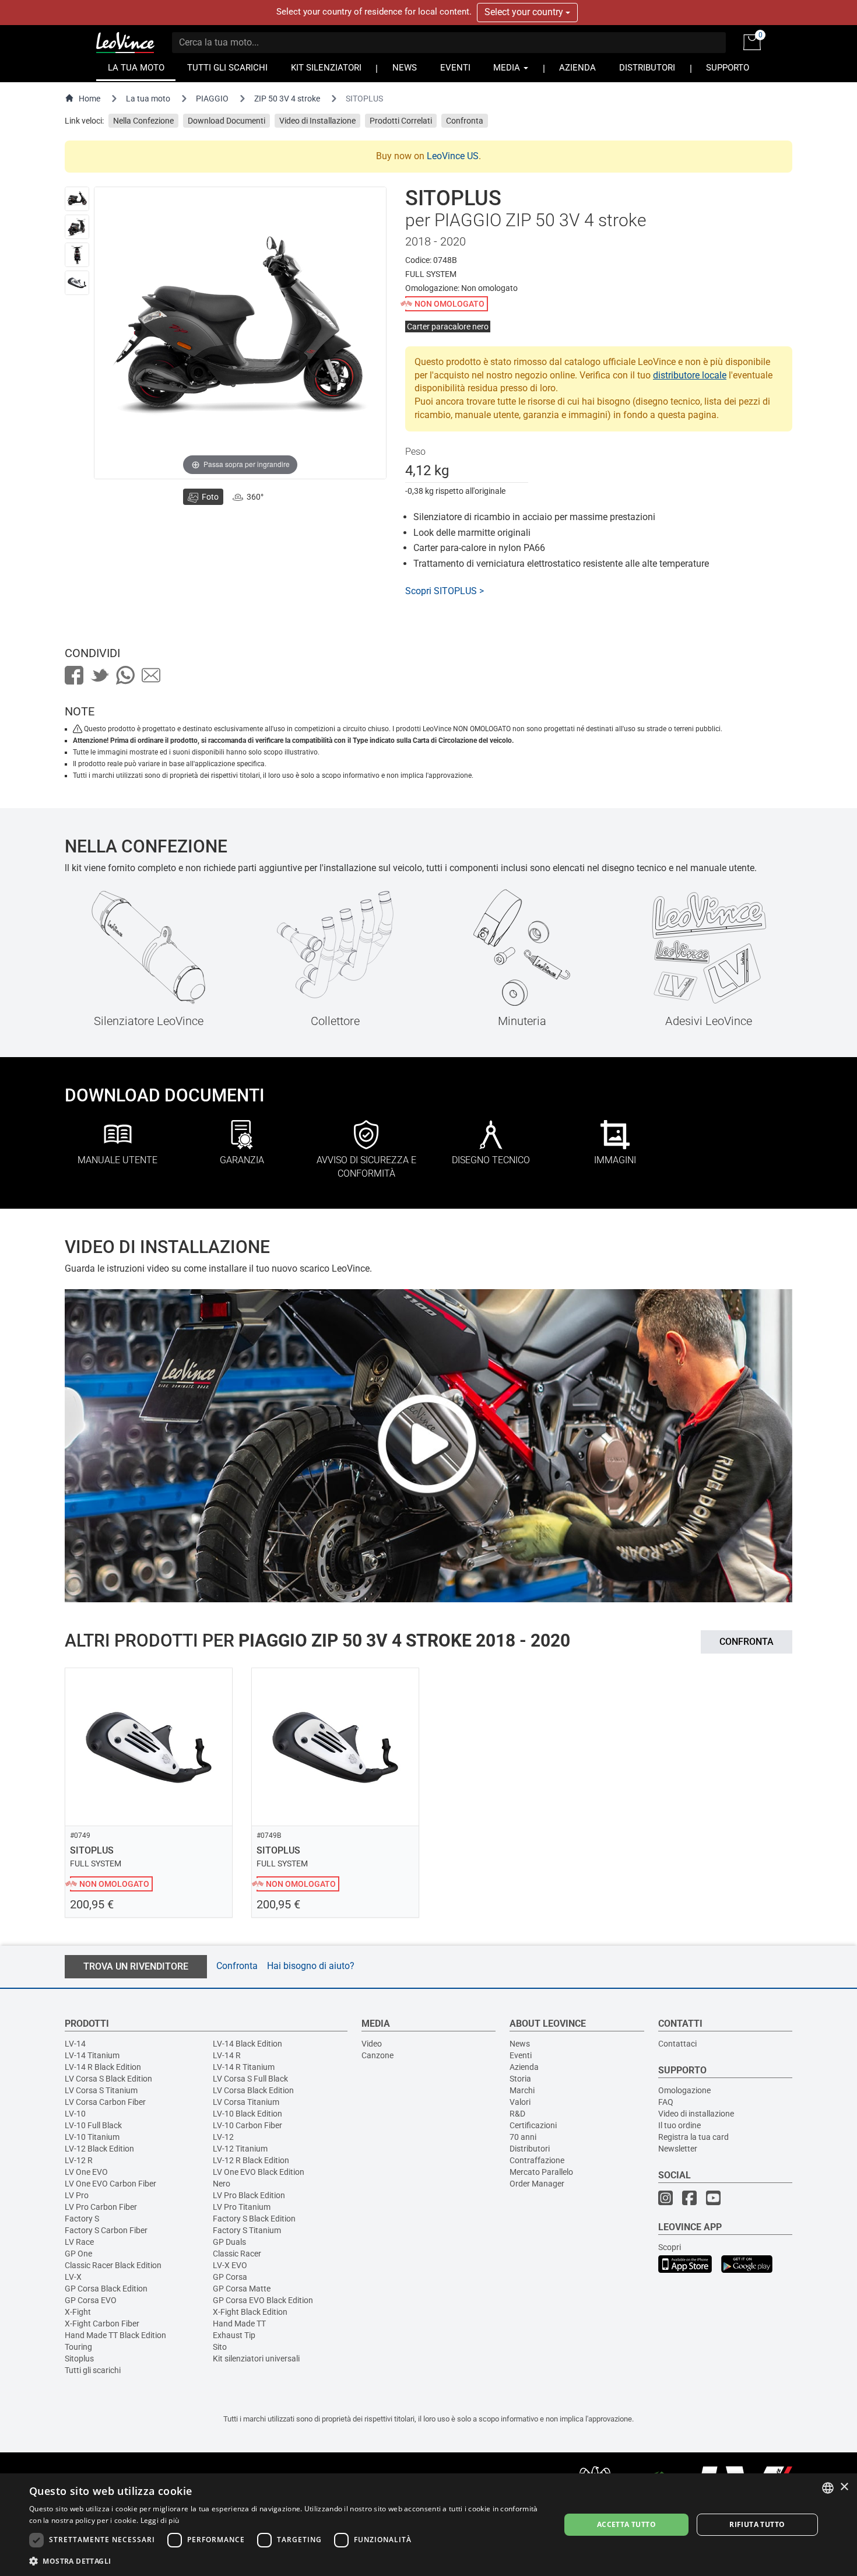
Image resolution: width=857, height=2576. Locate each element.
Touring (78, 2347)
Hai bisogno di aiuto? (311, 1966)
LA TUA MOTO (136, 68)
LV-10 (75, 2114)
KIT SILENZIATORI (326, 68)
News (520, 2044)
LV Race (79, 2242)
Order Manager (537, 2184)
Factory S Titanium (247, 2230)
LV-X (73, 2277)
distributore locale (690, 375)
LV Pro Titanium (242, 2207)
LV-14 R (227, 2055)
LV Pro (77, 2195)
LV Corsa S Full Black (250, 2079)
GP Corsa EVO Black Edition (263, 2300)
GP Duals (229, 2242)
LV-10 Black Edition (247, 2114)
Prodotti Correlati (401, 121)
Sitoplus (79, 2359)
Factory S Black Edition (254, 2219)
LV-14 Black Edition (247, 2044)
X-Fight (78, 2312)
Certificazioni (533, 2125)
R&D (517, 2114)
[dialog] (428, 2525)
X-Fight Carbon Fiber (102, 2324)
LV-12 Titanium (240, 2149)
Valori (520, 2102)
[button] (287, 2561)
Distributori (530, 2149)
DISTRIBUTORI (647, 68)
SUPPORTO (728, 68)
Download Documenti (226, 121)
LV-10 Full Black (93, 2125)
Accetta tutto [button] (626, 2524)
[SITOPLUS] (77, 199)
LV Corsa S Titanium (101, 2090)
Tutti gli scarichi (93, 2370)
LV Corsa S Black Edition (108, 2079)
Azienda (524, 2067)
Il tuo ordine (679, 2125)
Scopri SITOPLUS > (445, 591)
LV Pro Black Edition (249, 2195)
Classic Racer (237, 2254)
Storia (520, 2079)
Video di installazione (696, 2114)
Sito (220, 2347)
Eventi (521, 2055)
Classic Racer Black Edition (113, 2265)
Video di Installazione (317, 121)
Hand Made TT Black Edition (115, 2335)
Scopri (670, 2247)
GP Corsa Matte (242, 2289)
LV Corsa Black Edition (253, 2090)
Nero (222, 2184)
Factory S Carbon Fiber (106, 2230)
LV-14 (75, 2044)
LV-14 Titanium (92, 2055)
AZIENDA (577, 68)
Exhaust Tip (234, 2335)
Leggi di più (160, 2520)
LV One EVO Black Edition (259, 2172)
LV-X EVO (230, 2265)
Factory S (82, 2219)
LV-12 (223, 2137)
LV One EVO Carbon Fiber (110, 2184)
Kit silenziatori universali (256, 2359)
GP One (78, 2254)
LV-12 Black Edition (99, 2149)
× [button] (844, 2487)
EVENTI (455, 68)
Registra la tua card (693, 2137)
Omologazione (684, 2090)
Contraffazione (537, 2160)
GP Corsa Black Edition (106, 2289)
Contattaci (677, 2044)
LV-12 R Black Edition (251, 2160)
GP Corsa (230, 2277)
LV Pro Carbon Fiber (101, 2207)
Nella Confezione (143, 121)
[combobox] (828, 2488)
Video (372, 2044)
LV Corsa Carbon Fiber (105, 2102)
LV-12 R (79, 2160)
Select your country (525, 12)
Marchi (522, 2090)
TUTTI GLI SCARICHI (227, 68)
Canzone (377, 2055)
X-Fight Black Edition (250, 2312)
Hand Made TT (239, 2324)
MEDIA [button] (508, 68)
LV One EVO (86, 2172)
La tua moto (148, 99)
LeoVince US (453, 156)
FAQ (666, 2102)
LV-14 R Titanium (244, 2067)
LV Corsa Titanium (246, 2102)
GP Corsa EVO (91, 2300)
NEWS (405, 68)
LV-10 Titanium (92, 2137)
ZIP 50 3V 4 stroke (287, 99)
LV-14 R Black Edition (103, 2067)
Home (89, 99)
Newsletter (678, 2149)
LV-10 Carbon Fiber (247, 2125)
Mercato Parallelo (541, 2172)
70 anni (523, 2137)
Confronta (465, 121)
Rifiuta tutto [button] (757, 2524)
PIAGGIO (212, 99)
